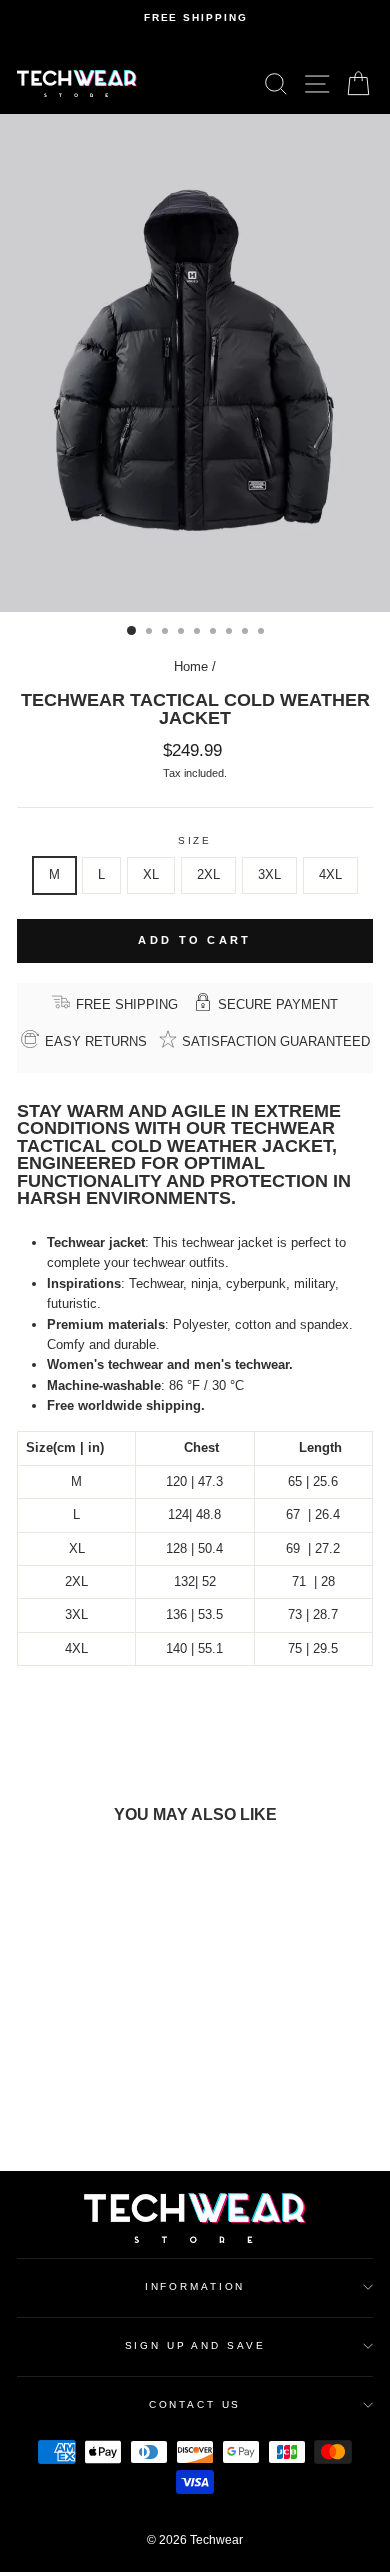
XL (151, 874)
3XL (269, 874)
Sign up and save (195, 2345)
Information (195, 2286)
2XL (208, 874)
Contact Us (195, 2404)
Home (191, 666)
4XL (330, 874)
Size (195, 840)
